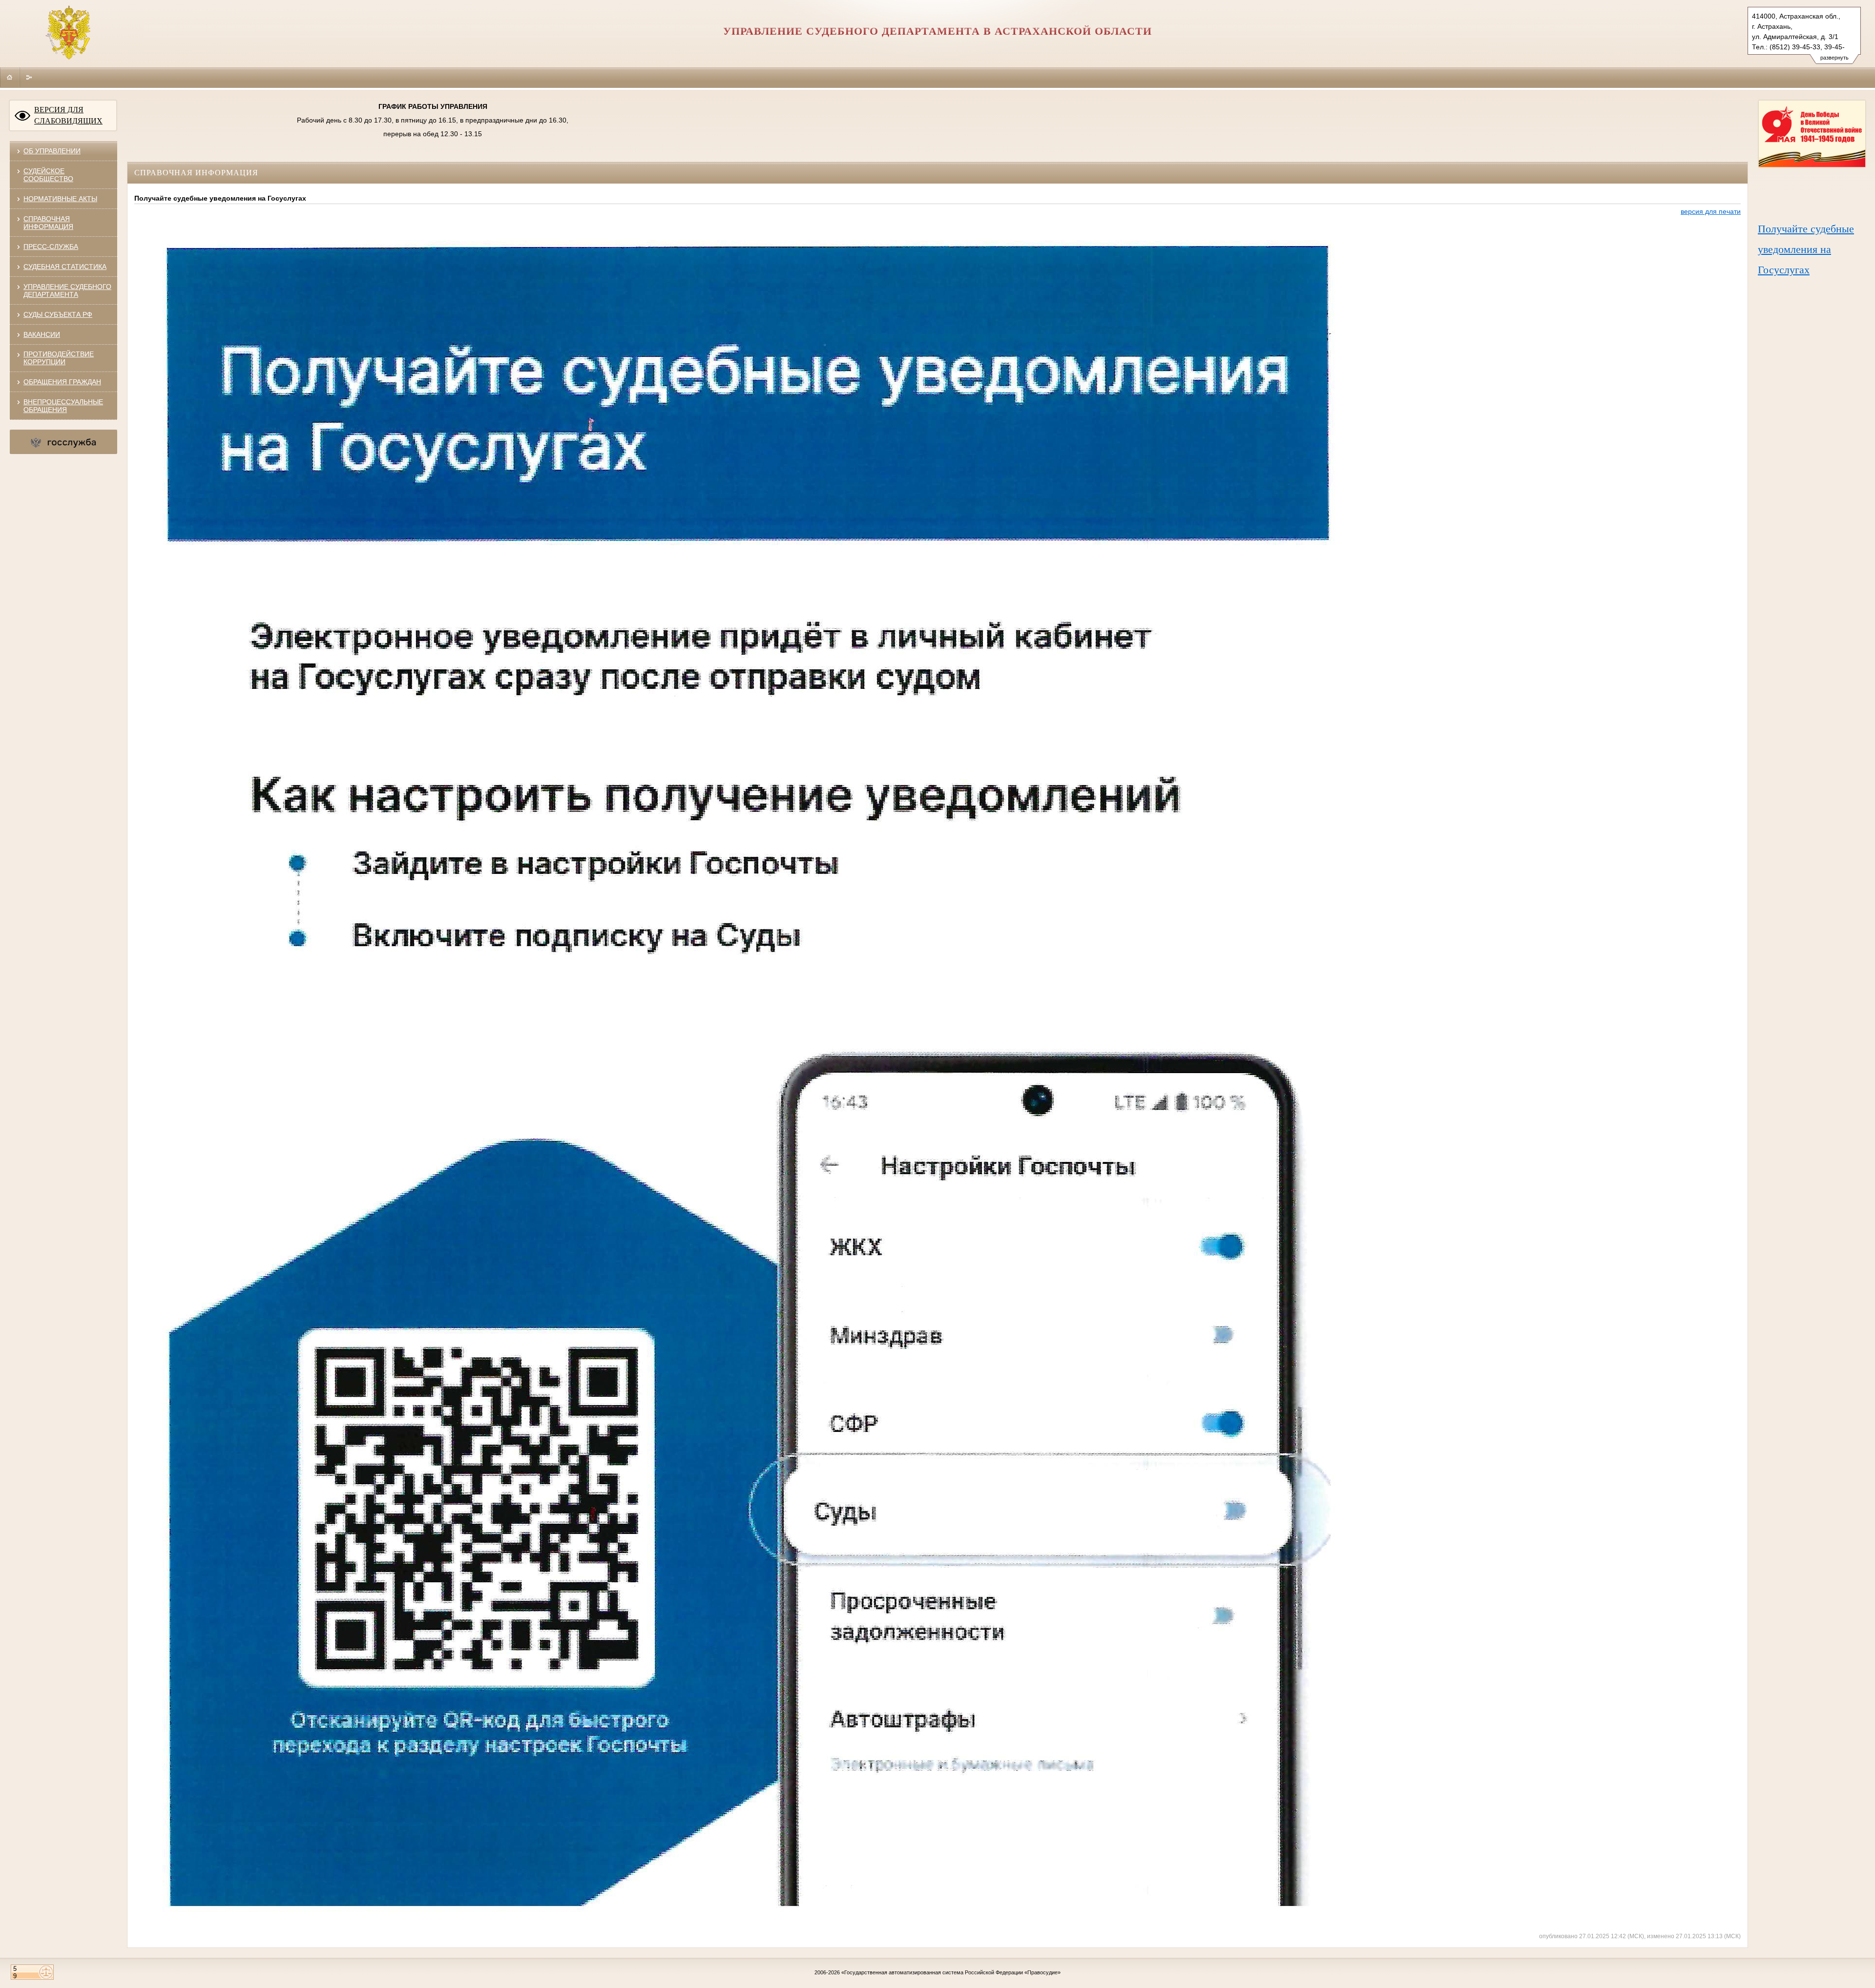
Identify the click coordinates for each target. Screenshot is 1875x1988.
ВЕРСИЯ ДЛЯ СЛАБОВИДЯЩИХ (68, 115)
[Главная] (10, 77)
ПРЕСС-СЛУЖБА (51, 247)
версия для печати (1711, 211)
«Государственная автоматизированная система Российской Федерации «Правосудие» (951, 1972)
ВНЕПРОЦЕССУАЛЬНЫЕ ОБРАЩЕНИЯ (63, 406)
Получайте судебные (1806, 229)
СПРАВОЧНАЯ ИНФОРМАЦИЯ (48, 223)
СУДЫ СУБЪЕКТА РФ (58, 314)
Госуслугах (1784, 270)
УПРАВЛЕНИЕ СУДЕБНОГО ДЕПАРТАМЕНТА (67, 290)
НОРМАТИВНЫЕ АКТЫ (60, 199)
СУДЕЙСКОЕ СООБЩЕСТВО (48, 175)
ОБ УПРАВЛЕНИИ (52, 151)
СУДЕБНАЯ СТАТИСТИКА (65, 267)
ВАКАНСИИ (42, 334)
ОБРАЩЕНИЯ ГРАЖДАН (62, 382)
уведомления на (1794, 249)
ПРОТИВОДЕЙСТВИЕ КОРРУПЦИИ (59, 358)
